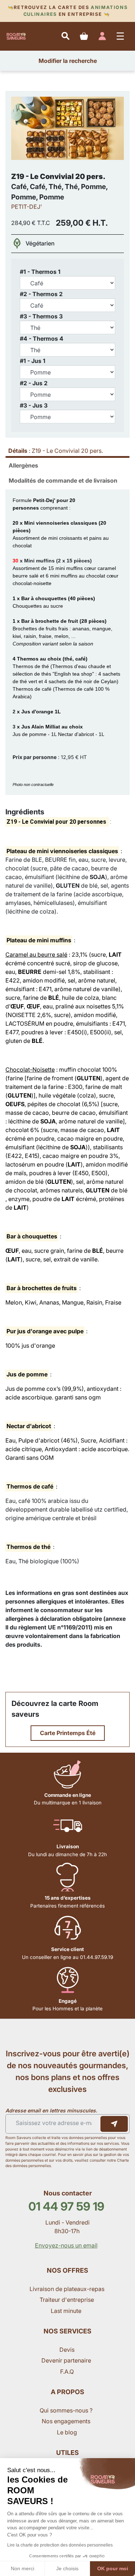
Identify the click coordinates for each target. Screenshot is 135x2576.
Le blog (67, 2432)
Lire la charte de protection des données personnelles (60, 2545)
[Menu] (120, 36)
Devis (67, 2350)
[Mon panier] (84, 36)
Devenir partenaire (67, 2360)
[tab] (67, 465)
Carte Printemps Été (68, 1733)
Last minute (67, 2311)
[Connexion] (102, 36)
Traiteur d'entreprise (67, 2300)
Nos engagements (67, 2421)
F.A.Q (67, 2372)
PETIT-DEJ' (27, 207)
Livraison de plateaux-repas (67, 2289)
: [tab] (56, 451)
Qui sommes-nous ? (67, 2410)
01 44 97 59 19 (66, 2206)
